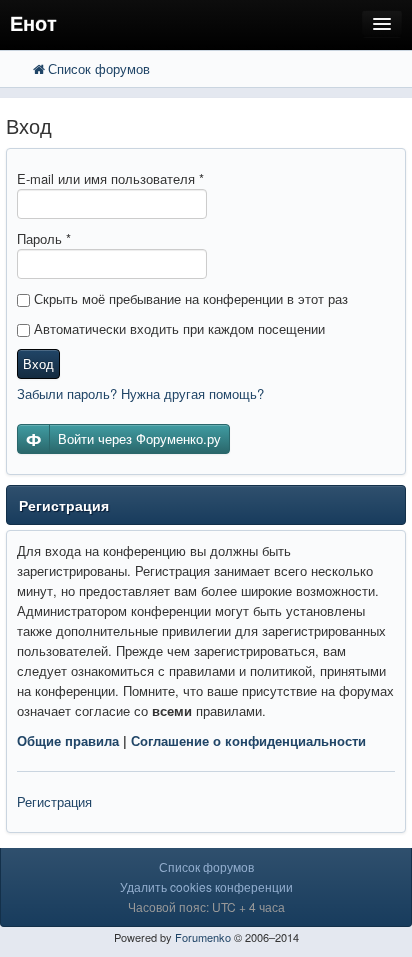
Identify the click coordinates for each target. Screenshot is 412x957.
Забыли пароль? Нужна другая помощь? (140, 393)
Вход (38, 363)
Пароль (44, 238)
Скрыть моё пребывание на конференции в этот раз (189, 298)
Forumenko (203, 937)
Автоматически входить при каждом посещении (177, 328)
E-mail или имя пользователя (110, 178)
